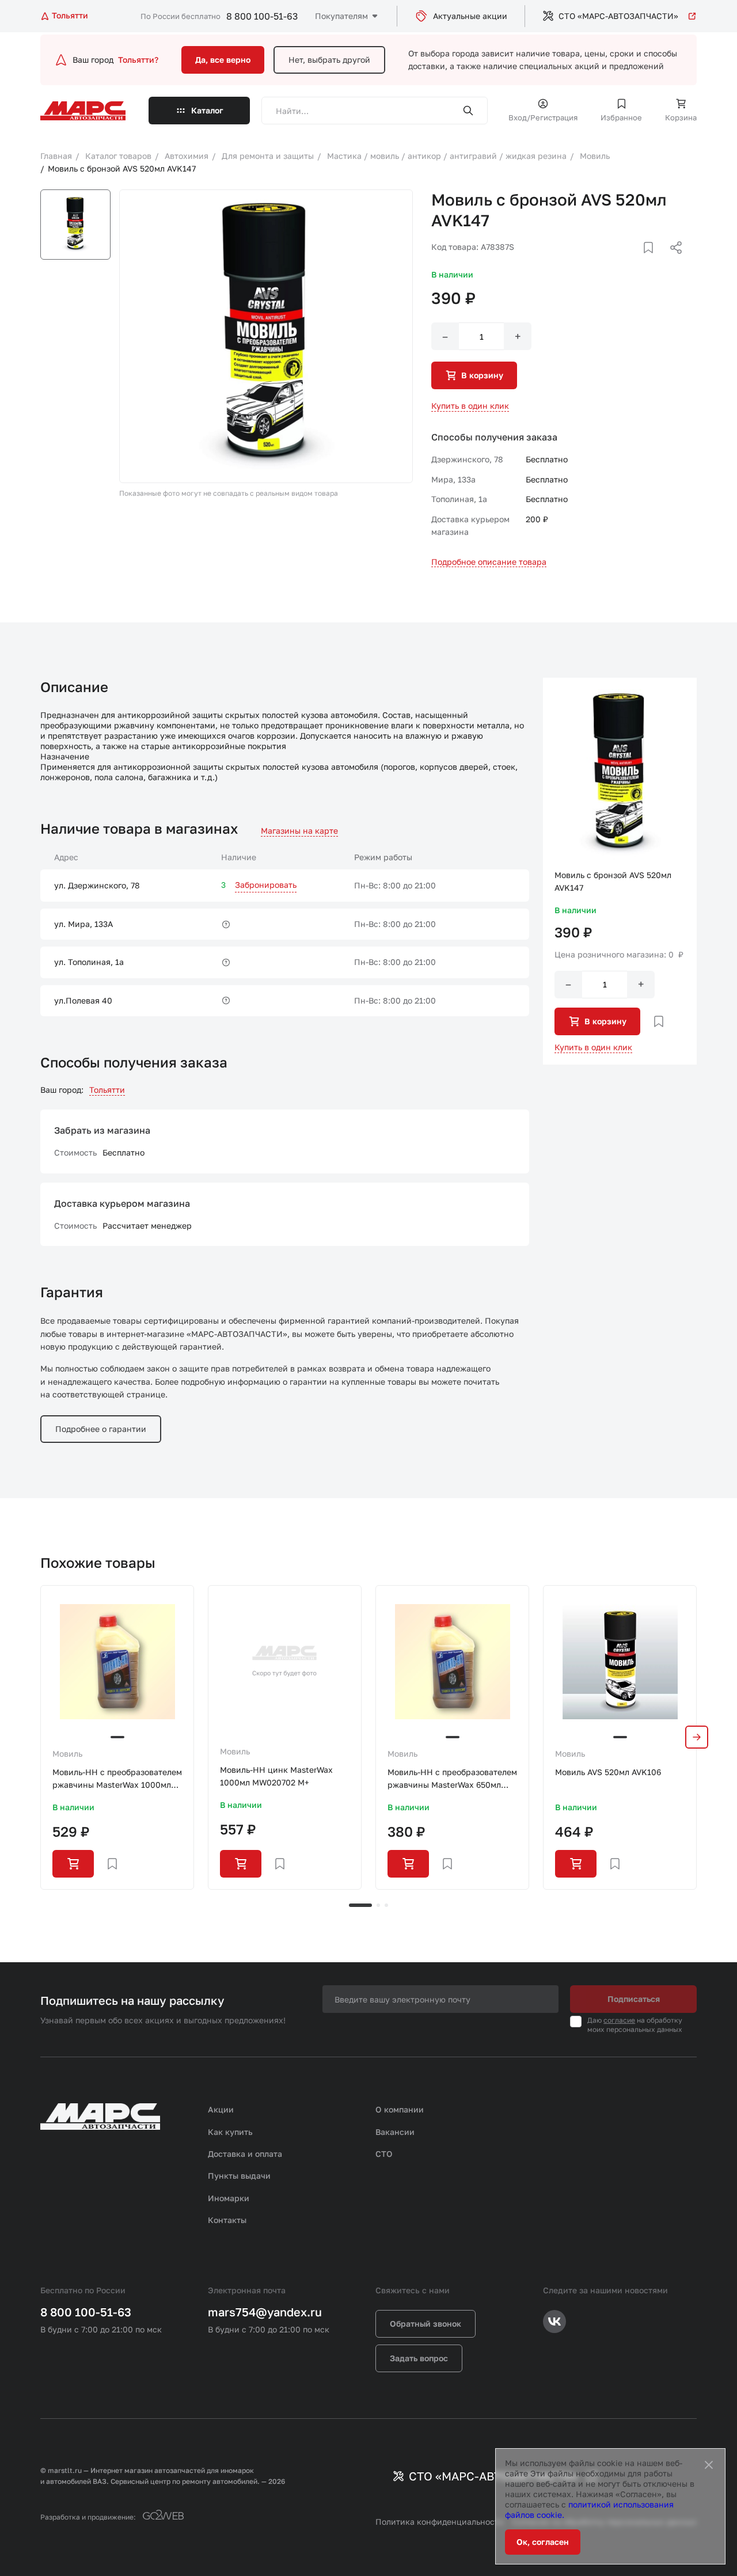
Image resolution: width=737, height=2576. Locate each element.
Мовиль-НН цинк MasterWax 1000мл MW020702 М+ (276, 1776)
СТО (384, 2154)
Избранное (621, 117)
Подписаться (634, 1999)
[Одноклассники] (654, 261)
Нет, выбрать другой (329, 60)
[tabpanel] (117, 1737)
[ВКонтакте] (635, 261)
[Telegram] (617, 261)
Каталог (207, 110)
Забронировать (266, 885)
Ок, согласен (543, 2542)
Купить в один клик (470, 406)
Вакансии (395, 2132)
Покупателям (341, 16)
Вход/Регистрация (543, 117)
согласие (619, 2020)
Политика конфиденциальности (440, 2522)
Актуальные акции (470, 16)
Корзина (681, 117)
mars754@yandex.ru (265, 2312)
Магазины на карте (299, 831)
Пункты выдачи (239, 2176)
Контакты (227, 2220)
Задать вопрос (419, 2358)
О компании (400, 2109)
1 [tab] (360, 1905)
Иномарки (229, 2198)
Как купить (230, 2132)
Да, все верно (223, 60)
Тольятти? (138, 60)
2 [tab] (378, 1905)
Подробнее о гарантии (101, 1429)
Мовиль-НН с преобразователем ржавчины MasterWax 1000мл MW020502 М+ (117, 1779)
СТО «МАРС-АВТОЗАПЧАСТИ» (618, 16)
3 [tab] (386, 1905)
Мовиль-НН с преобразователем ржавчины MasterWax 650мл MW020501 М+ (452, 1779)
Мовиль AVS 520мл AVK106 (608, 1772)
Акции (221, 2109)
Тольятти (107, 1090)
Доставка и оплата (245, 2154)
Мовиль (67, 1754)
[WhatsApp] (672, 261)
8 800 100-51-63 (262, 16)
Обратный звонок (426, 2324)
